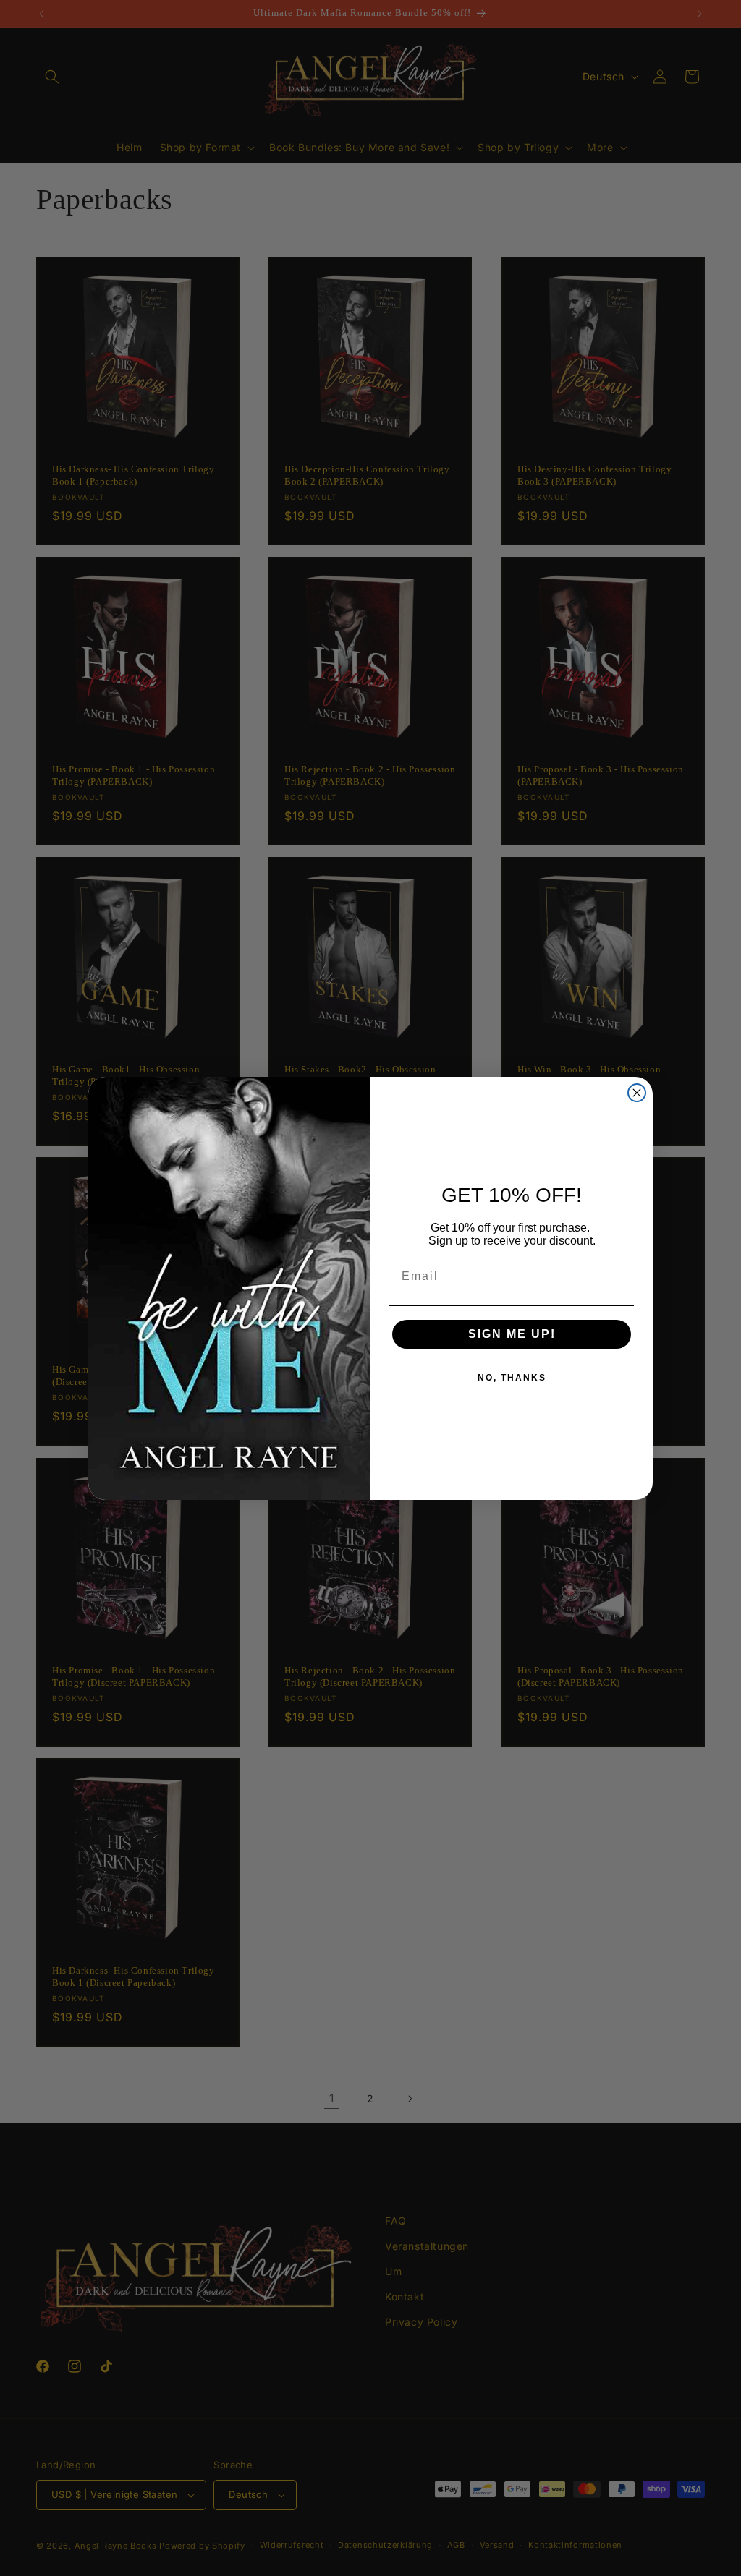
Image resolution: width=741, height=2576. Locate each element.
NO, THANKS (512, 1378)
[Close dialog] (637, 1093)
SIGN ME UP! (512, 1334)
